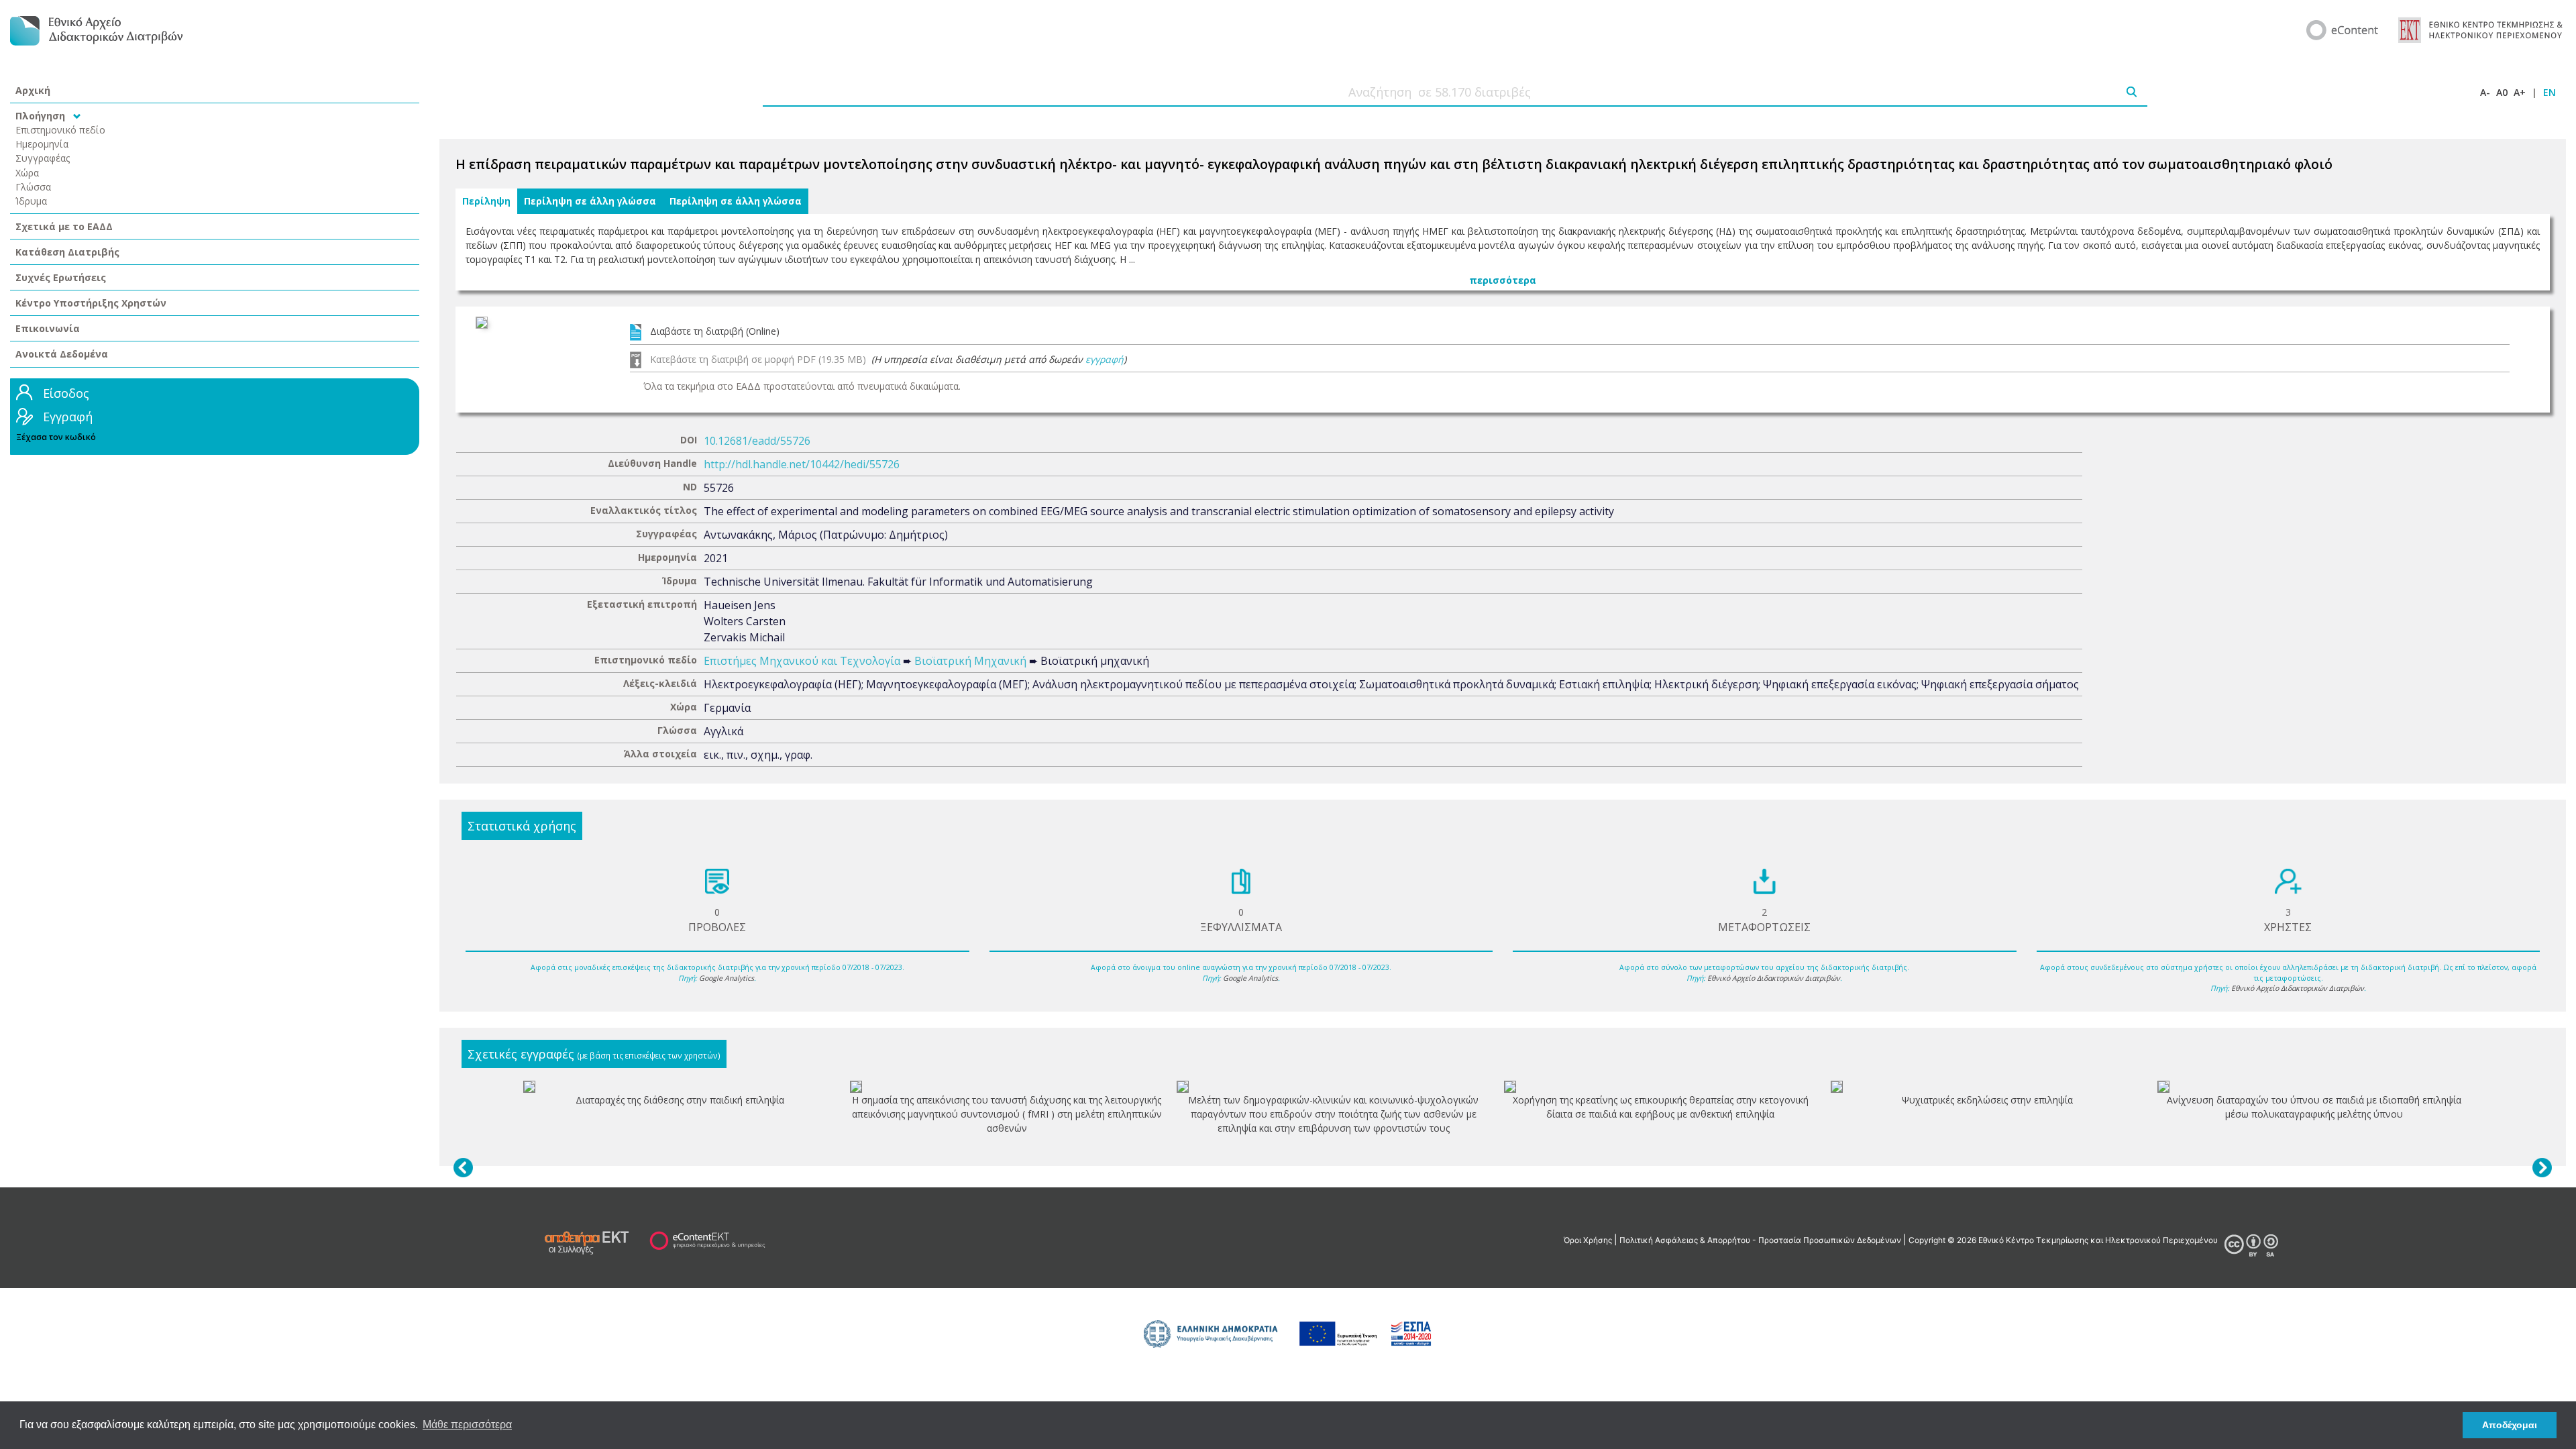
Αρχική (33, 90)
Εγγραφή (68, 417)
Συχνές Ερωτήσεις (61, 277)
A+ (2520, 92)
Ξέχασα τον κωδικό (56, 437)
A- (2485, 92)
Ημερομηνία (42, 144)
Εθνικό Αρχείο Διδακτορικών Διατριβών (1774, 978)
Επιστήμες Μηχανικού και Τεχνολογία (802, 661)
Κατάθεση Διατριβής (67, 252)
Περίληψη (486, 201)
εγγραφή (1105, 359)
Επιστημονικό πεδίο (60, 130)
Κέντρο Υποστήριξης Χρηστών (91, 303)
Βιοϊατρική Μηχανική (970, 661)
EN (2550, 92)
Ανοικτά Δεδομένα (62, 354)
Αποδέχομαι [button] (2510, 1425)
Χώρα (27, 173)
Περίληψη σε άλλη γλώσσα (590, 201)
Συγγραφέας (43, 158)
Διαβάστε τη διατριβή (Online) (715, 331)
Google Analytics (727, 978)
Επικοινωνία (48, 328)
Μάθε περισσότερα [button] (467, 1425)
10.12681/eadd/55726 (757, 441)
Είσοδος (66, 393)
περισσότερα (1503, 280)
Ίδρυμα (31, 201)
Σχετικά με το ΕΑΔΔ (64, 226)
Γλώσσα (33, 187)
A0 (2502, 92)
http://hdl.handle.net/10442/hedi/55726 (802, 464)
